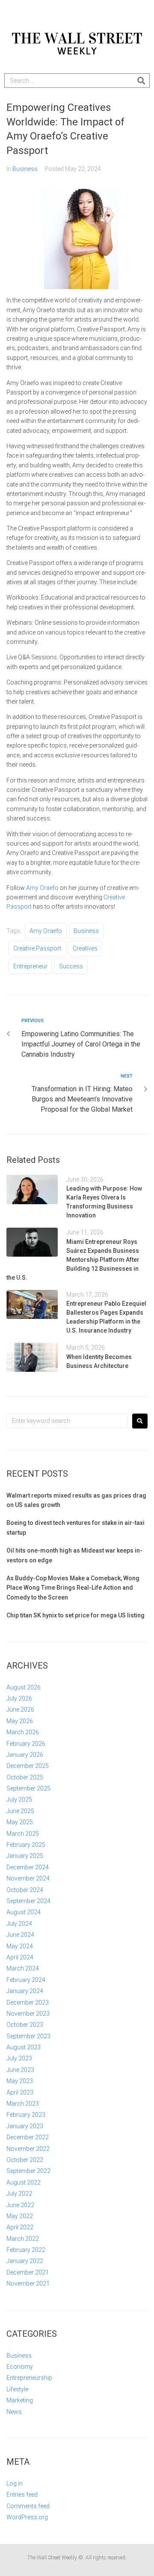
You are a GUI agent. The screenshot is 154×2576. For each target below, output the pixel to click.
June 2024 (20, 1935)
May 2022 (20, 2216)
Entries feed (22, 2495)
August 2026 (24, 1687)
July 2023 (19, 2058)
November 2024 (28, 1878)
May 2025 (20, 1822)
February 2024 (26, 1980)
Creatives (85, 948)
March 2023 (23, 2104)
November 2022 (28, 2149)
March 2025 (23, 1834)
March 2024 (23, 1968)
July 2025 (19, 1799)
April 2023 (20, 2092)
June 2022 (20, 2205)
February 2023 (26, 2115)
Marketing (20, 2400)
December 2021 (28, 2272)
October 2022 (25, 2160)
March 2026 (23, 1732)
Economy (20, 2367)
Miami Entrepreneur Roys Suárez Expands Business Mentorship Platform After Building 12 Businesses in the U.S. (73, 1260)
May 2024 (20, 1946)
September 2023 (28, 2036)
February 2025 (26, 1845)
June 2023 (20, 2070)
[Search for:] (67, 1421)
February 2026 (26, 1744)
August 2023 (24, 2047)
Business (25, 169)
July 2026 (19, 1698)
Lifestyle (17, 2389)
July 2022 (19, 2194)
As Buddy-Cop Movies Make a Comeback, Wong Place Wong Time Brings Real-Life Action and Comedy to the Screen (73, 1588)
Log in (15, 2483)
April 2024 (20, 1957)
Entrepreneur (30, 966)
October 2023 (25, 2025)
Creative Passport (37, 948)
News (14, 2412)
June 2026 (20, 1710)
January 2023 (25, 2126)
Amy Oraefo (42, 888)
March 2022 (23, 2239)
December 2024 (28, 1867)
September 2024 (28, 1901)
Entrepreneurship (29, 2378)
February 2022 (26, 2250)
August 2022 (24, 2182)
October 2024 (25, 1890)
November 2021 (28, 2283)
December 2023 (28, 2002)
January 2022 (25, 2261)
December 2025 (28, 1766)
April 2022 (20, 2227)
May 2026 (20, 1721)
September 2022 (28, 2171)
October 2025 (25, 1777)
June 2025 (20, 1811)
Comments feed (28, 2506)
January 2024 (25, 1991)
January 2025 (25, 1856)
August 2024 (24, 1912)
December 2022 (28, 2137)
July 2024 (19, 1924)
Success (71, 966)
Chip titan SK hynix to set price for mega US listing (76, 1615)
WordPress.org (27, 2517)
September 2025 (28, 1788)
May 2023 (20, 2081)
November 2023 (28, 2014)
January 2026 (25, 1755)
